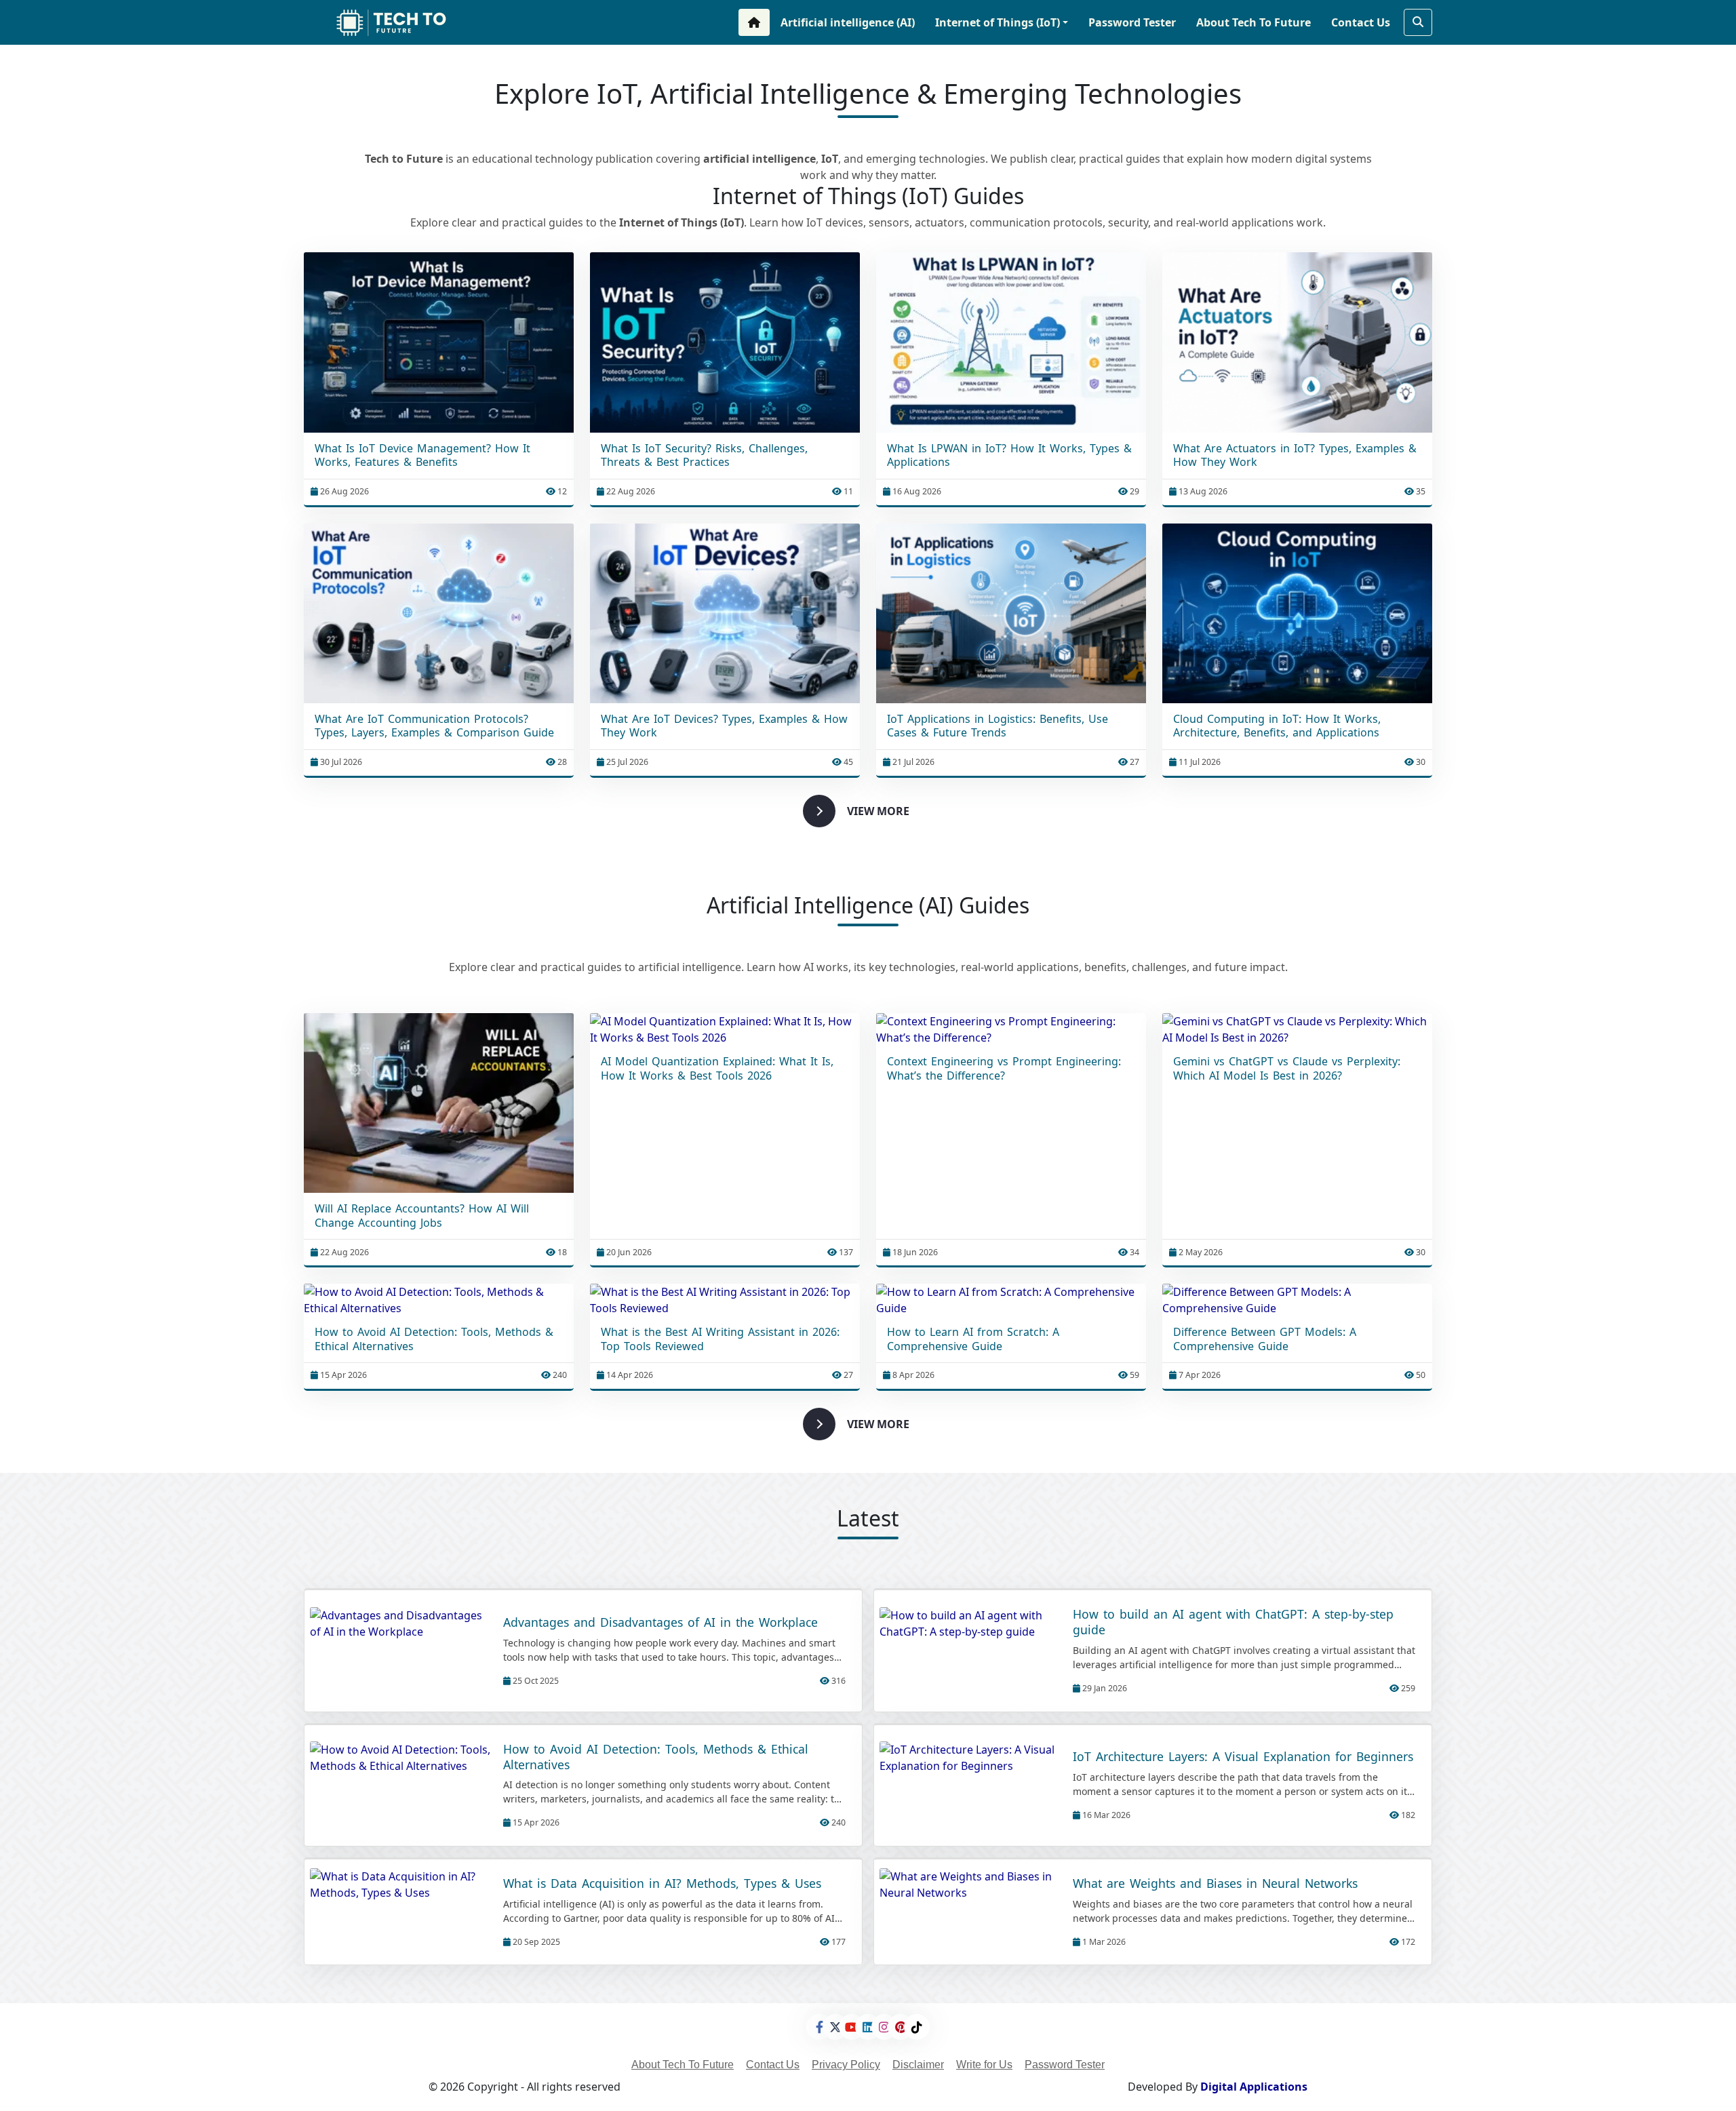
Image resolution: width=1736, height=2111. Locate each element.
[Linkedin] (868, 2027)
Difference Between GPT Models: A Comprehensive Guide (1265, 1339)
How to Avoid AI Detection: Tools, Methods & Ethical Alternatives (434, 1339)
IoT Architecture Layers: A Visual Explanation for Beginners (1243, 1757)
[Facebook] (819, 2027)
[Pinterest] (901, 2027)
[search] (1418, 22)
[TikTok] (917, 2027)
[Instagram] (884, 2027)
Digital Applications (1254, 2087)
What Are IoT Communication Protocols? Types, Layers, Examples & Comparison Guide (434, 726)
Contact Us (1361, 22)
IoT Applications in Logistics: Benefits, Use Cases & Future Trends (998, 726)
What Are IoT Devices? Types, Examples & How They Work (724, 726)
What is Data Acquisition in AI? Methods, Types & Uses (662, 1883)
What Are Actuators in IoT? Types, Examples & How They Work (1295, 456)
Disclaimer (918, 2065)
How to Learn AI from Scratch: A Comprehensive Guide (973, 1339)
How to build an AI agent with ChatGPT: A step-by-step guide (1233, 1622)
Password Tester (1132, 22)
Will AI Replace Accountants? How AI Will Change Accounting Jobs (422, 1216)
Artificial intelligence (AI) (848, 22)
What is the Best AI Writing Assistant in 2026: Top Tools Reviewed (720, 1339)
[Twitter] (835, 2027)
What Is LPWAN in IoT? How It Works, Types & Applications (1009, 456)
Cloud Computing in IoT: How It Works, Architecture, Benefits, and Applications (1277, 726)
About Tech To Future (1254, 22)
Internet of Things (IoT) (998, 22)
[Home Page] (754, 22)
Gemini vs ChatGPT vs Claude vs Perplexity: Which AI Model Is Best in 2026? (1287, 1069)
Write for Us (984, 2065)
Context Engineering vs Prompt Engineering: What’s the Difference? (1004, 1069)
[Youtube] (852, 2027)
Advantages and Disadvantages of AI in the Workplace (660, 1622)
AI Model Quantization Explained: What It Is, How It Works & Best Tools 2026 (717, 1069)
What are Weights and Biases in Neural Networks (1215, 1883)
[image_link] (439, 342)
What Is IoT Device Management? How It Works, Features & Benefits (422, 456)
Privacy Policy (846, 2065)
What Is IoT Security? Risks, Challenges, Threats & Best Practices (704, 456)
